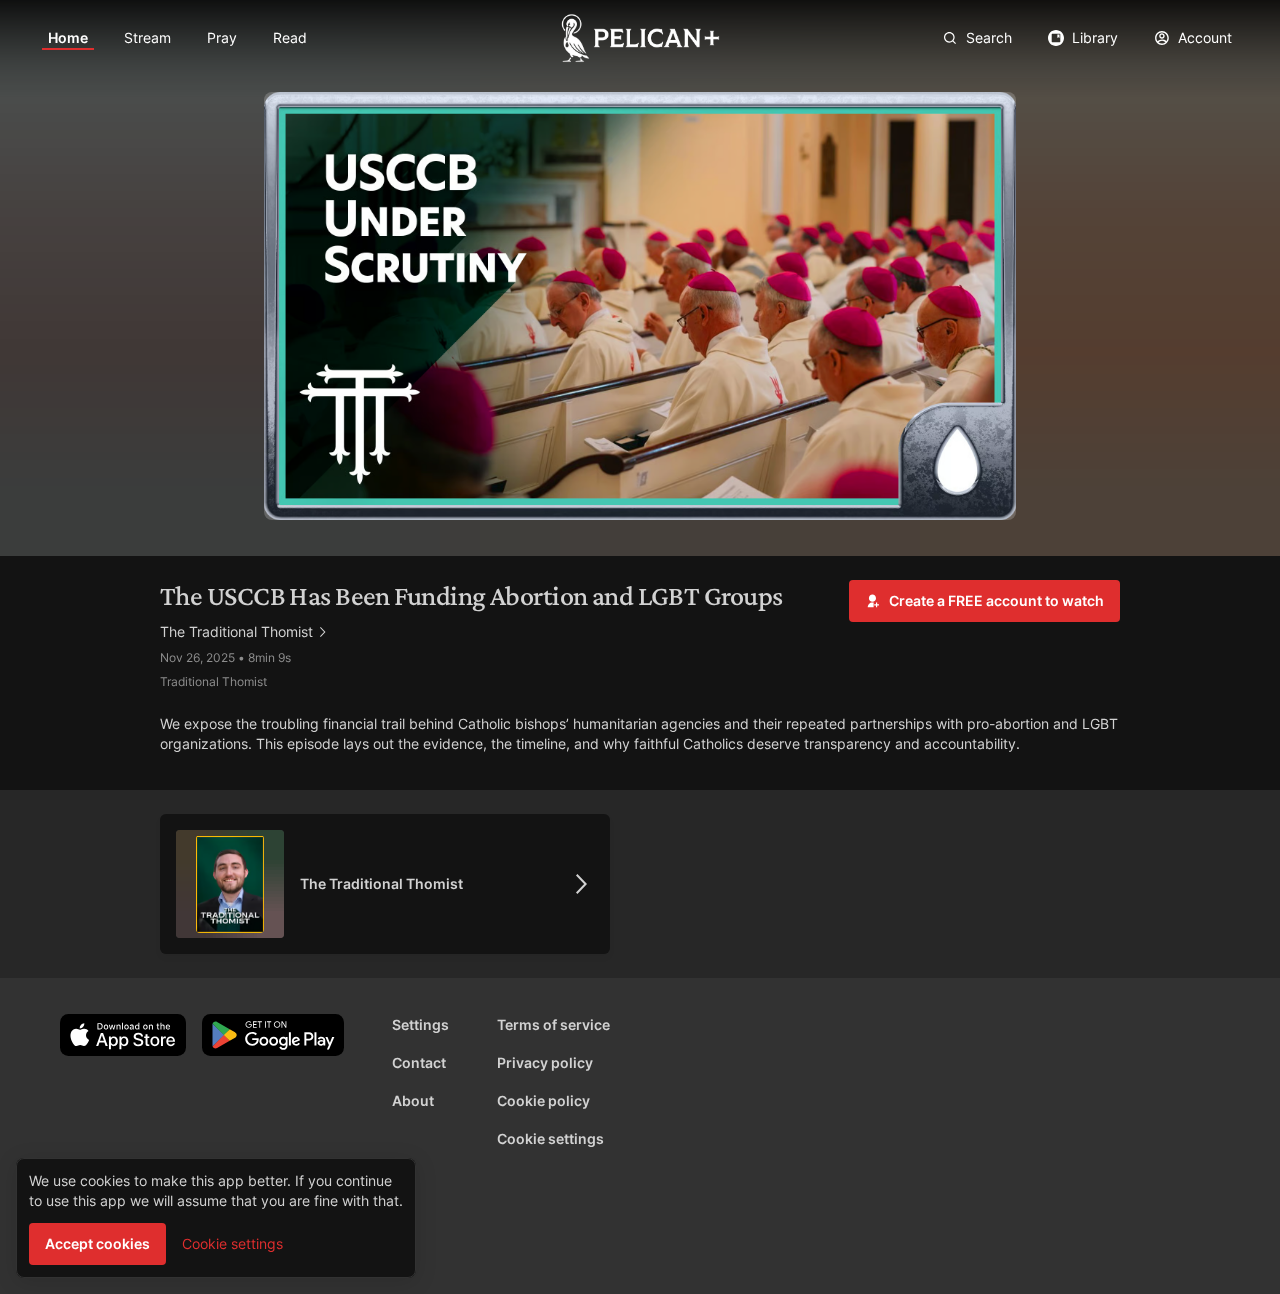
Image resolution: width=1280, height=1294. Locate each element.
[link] (68, 38)
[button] (984, 601)
